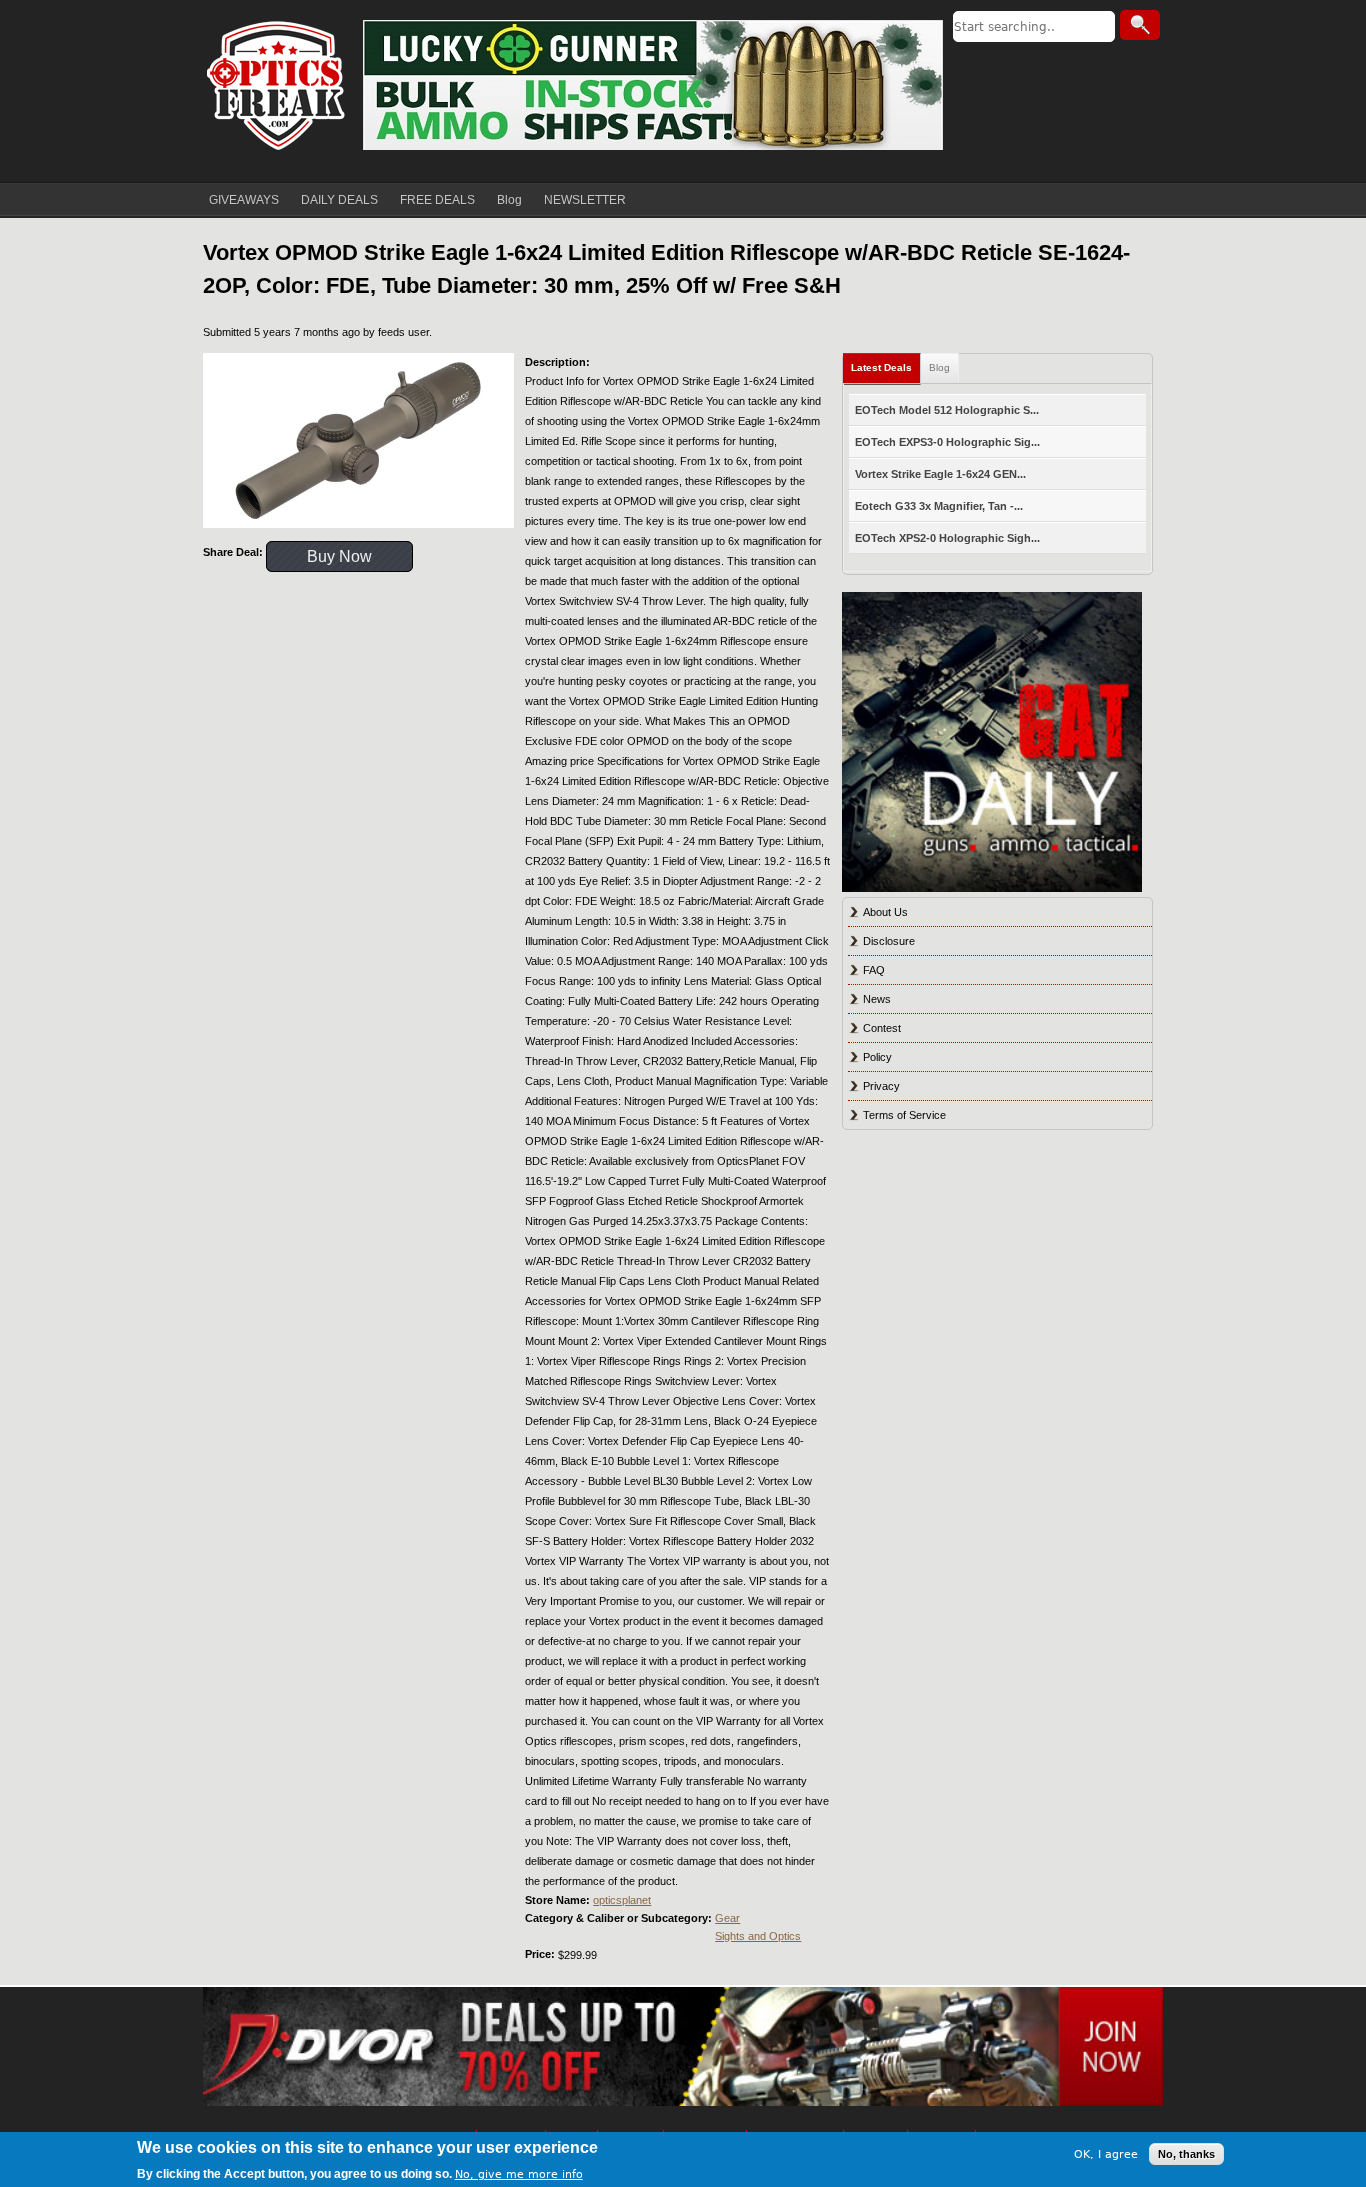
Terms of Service (904, 1115)
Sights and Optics (758, 1936)
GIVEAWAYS (244, 200)
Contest (882, 1028)
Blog (509, 200)
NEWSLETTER (585, 200)
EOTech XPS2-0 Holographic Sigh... (947, 538)
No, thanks (1186, 2154)
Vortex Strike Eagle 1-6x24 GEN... (940, 474)
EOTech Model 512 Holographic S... (947, 410)
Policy (877, 1057)
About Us (885, 912)
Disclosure (889, 941)
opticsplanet (622, 1900)
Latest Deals (881, 367)
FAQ (874, 970)
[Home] (278, 85)
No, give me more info (519, 2173)
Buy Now (339, 556)
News (877, 999)
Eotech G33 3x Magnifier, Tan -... (939, 506)
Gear (727, 1918)
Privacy (881, 1086)
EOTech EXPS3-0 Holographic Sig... (947, 442)
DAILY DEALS (339, 200)
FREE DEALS (437, 200)
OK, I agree (1106, 2153)
